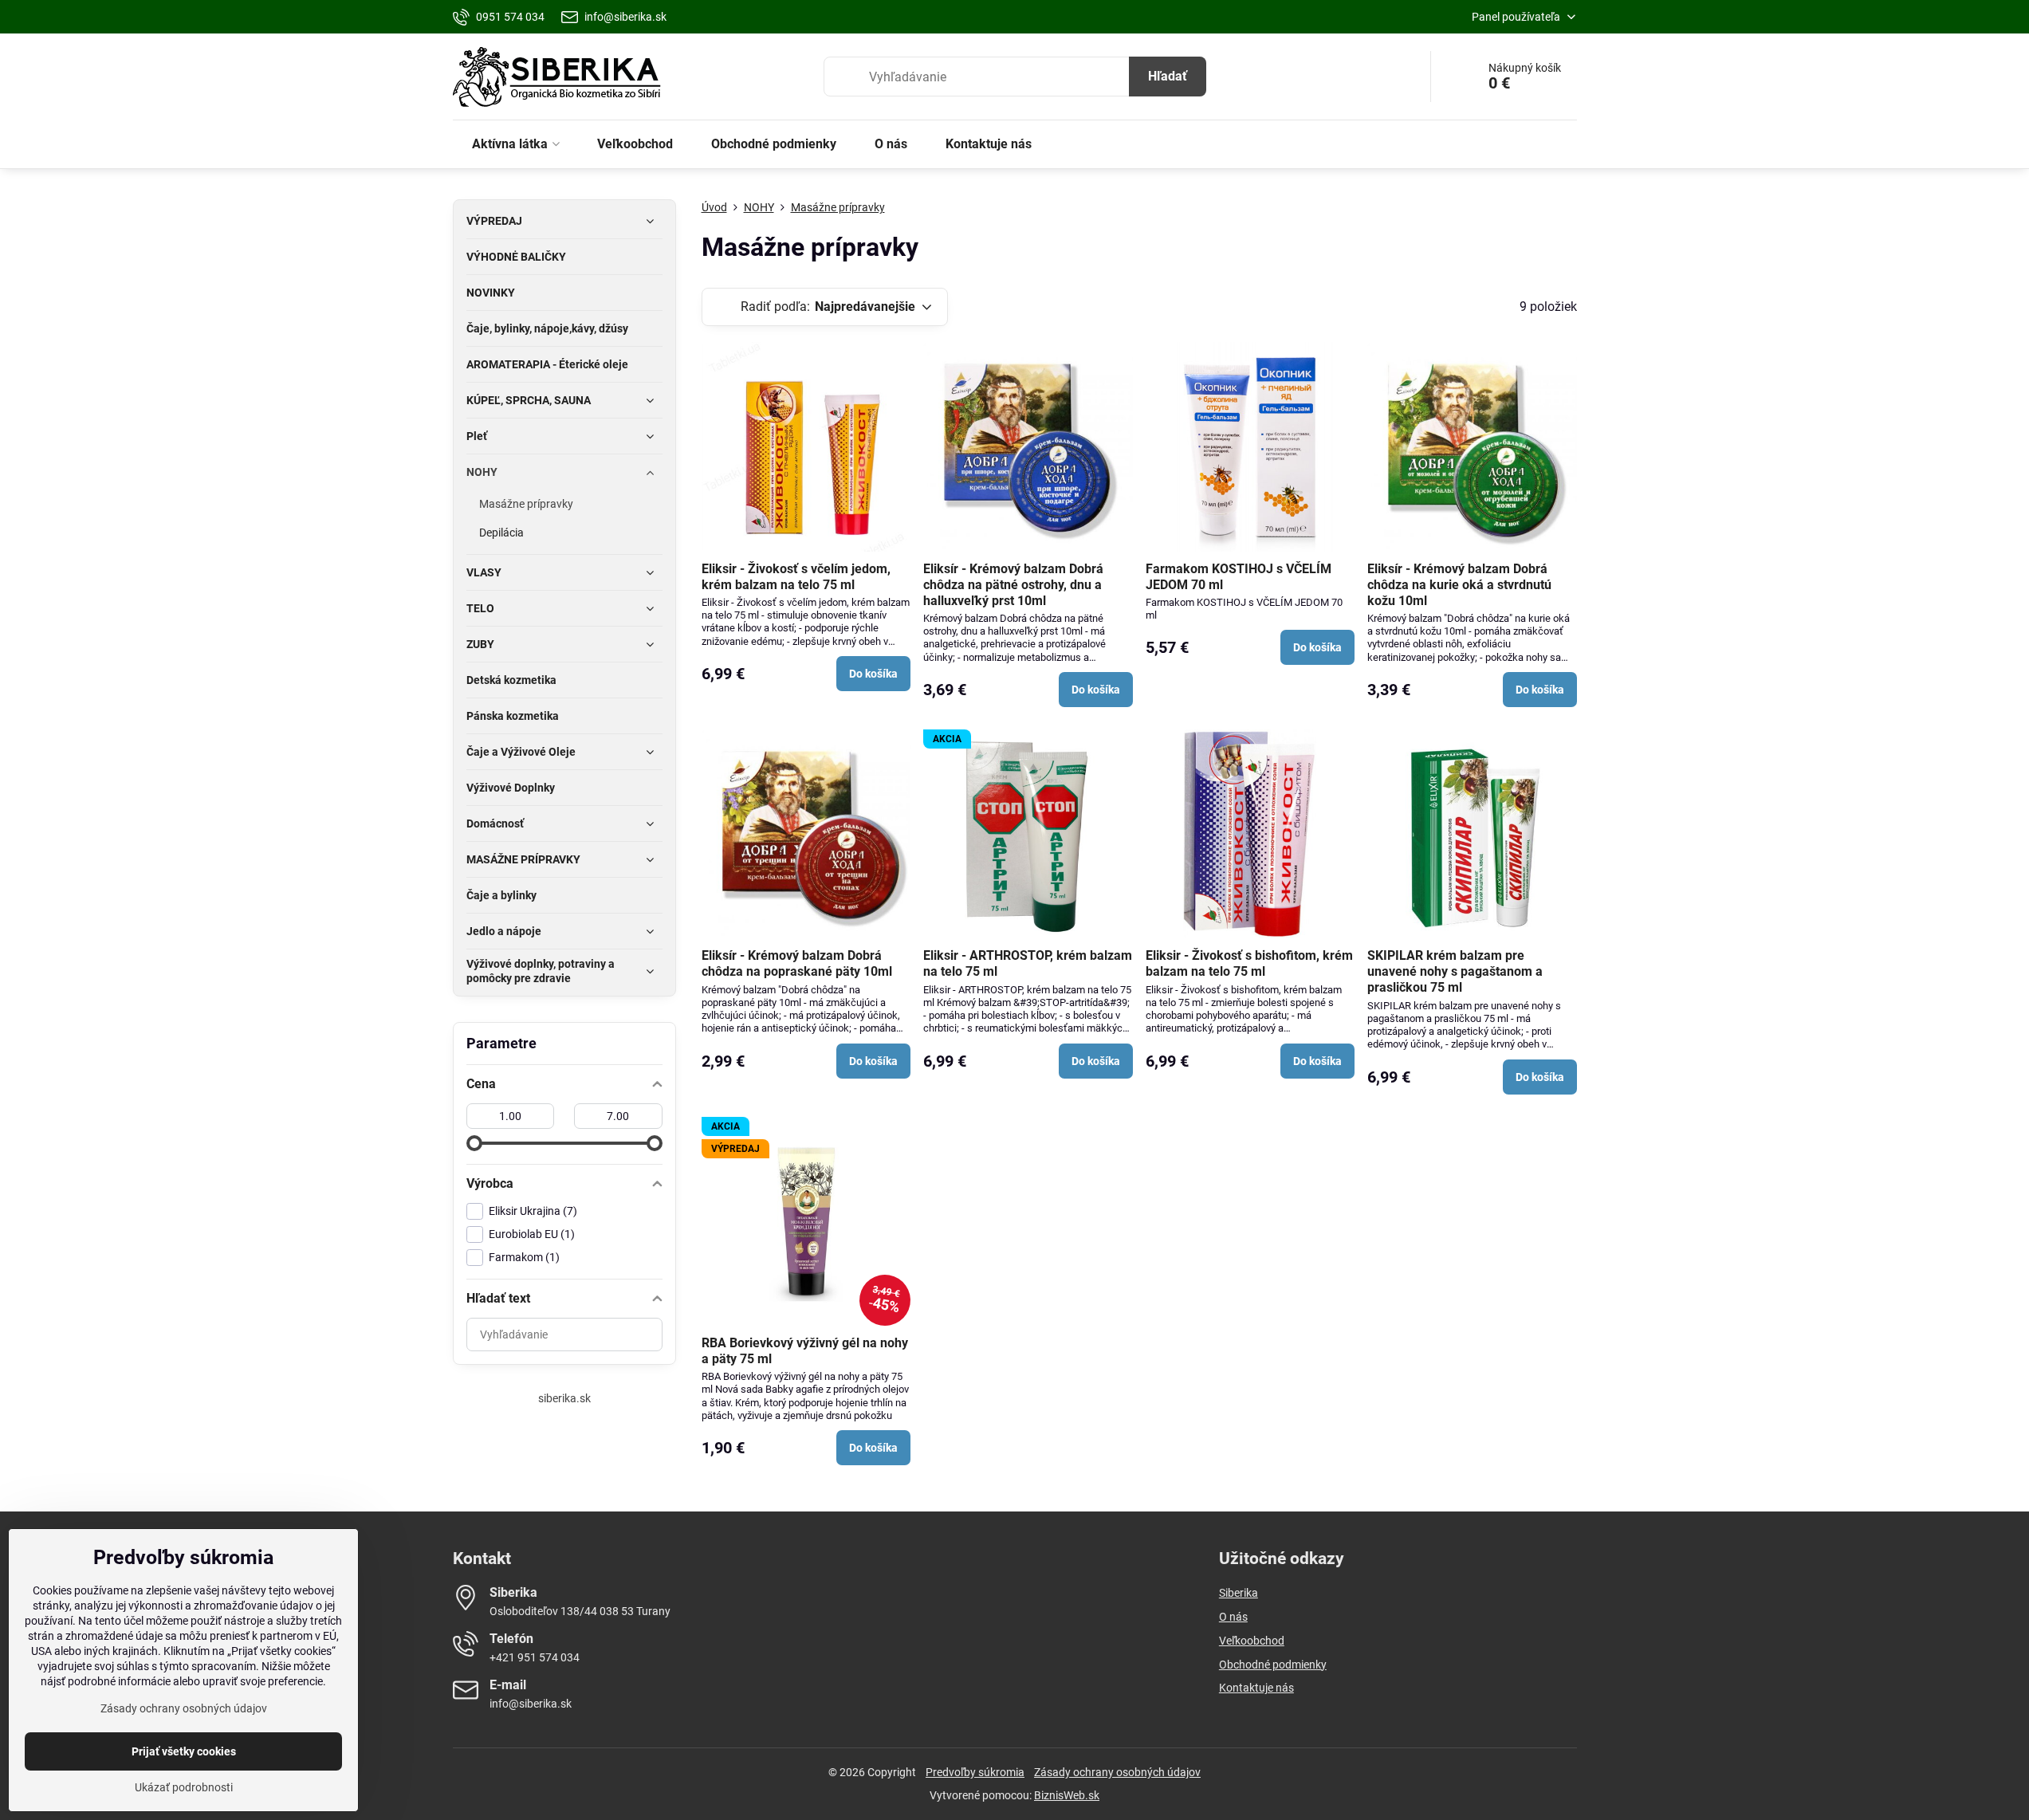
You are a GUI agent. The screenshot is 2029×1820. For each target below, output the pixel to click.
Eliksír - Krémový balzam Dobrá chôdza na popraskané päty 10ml (797, 963)
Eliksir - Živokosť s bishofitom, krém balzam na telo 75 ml (1249, 963)
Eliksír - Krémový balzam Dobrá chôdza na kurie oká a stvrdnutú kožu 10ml (1459, 585)
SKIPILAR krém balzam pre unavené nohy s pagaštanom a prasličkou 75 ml (1455, 971)
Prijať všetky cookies (184, 1751)
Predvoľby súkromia (975, 1772)
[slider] (474, 1143)
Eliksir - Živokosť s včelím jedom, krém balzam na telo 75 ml (796, 577)
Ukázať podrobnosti (184, 1787)
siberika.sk (564, 1398)
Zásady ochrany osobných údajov (1117, 1772)
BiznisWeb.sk (1067, 1795)
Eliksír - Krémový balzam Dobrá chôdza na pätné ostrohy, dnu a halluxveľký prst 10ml (1013, 585)
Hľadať (1168, 76)
